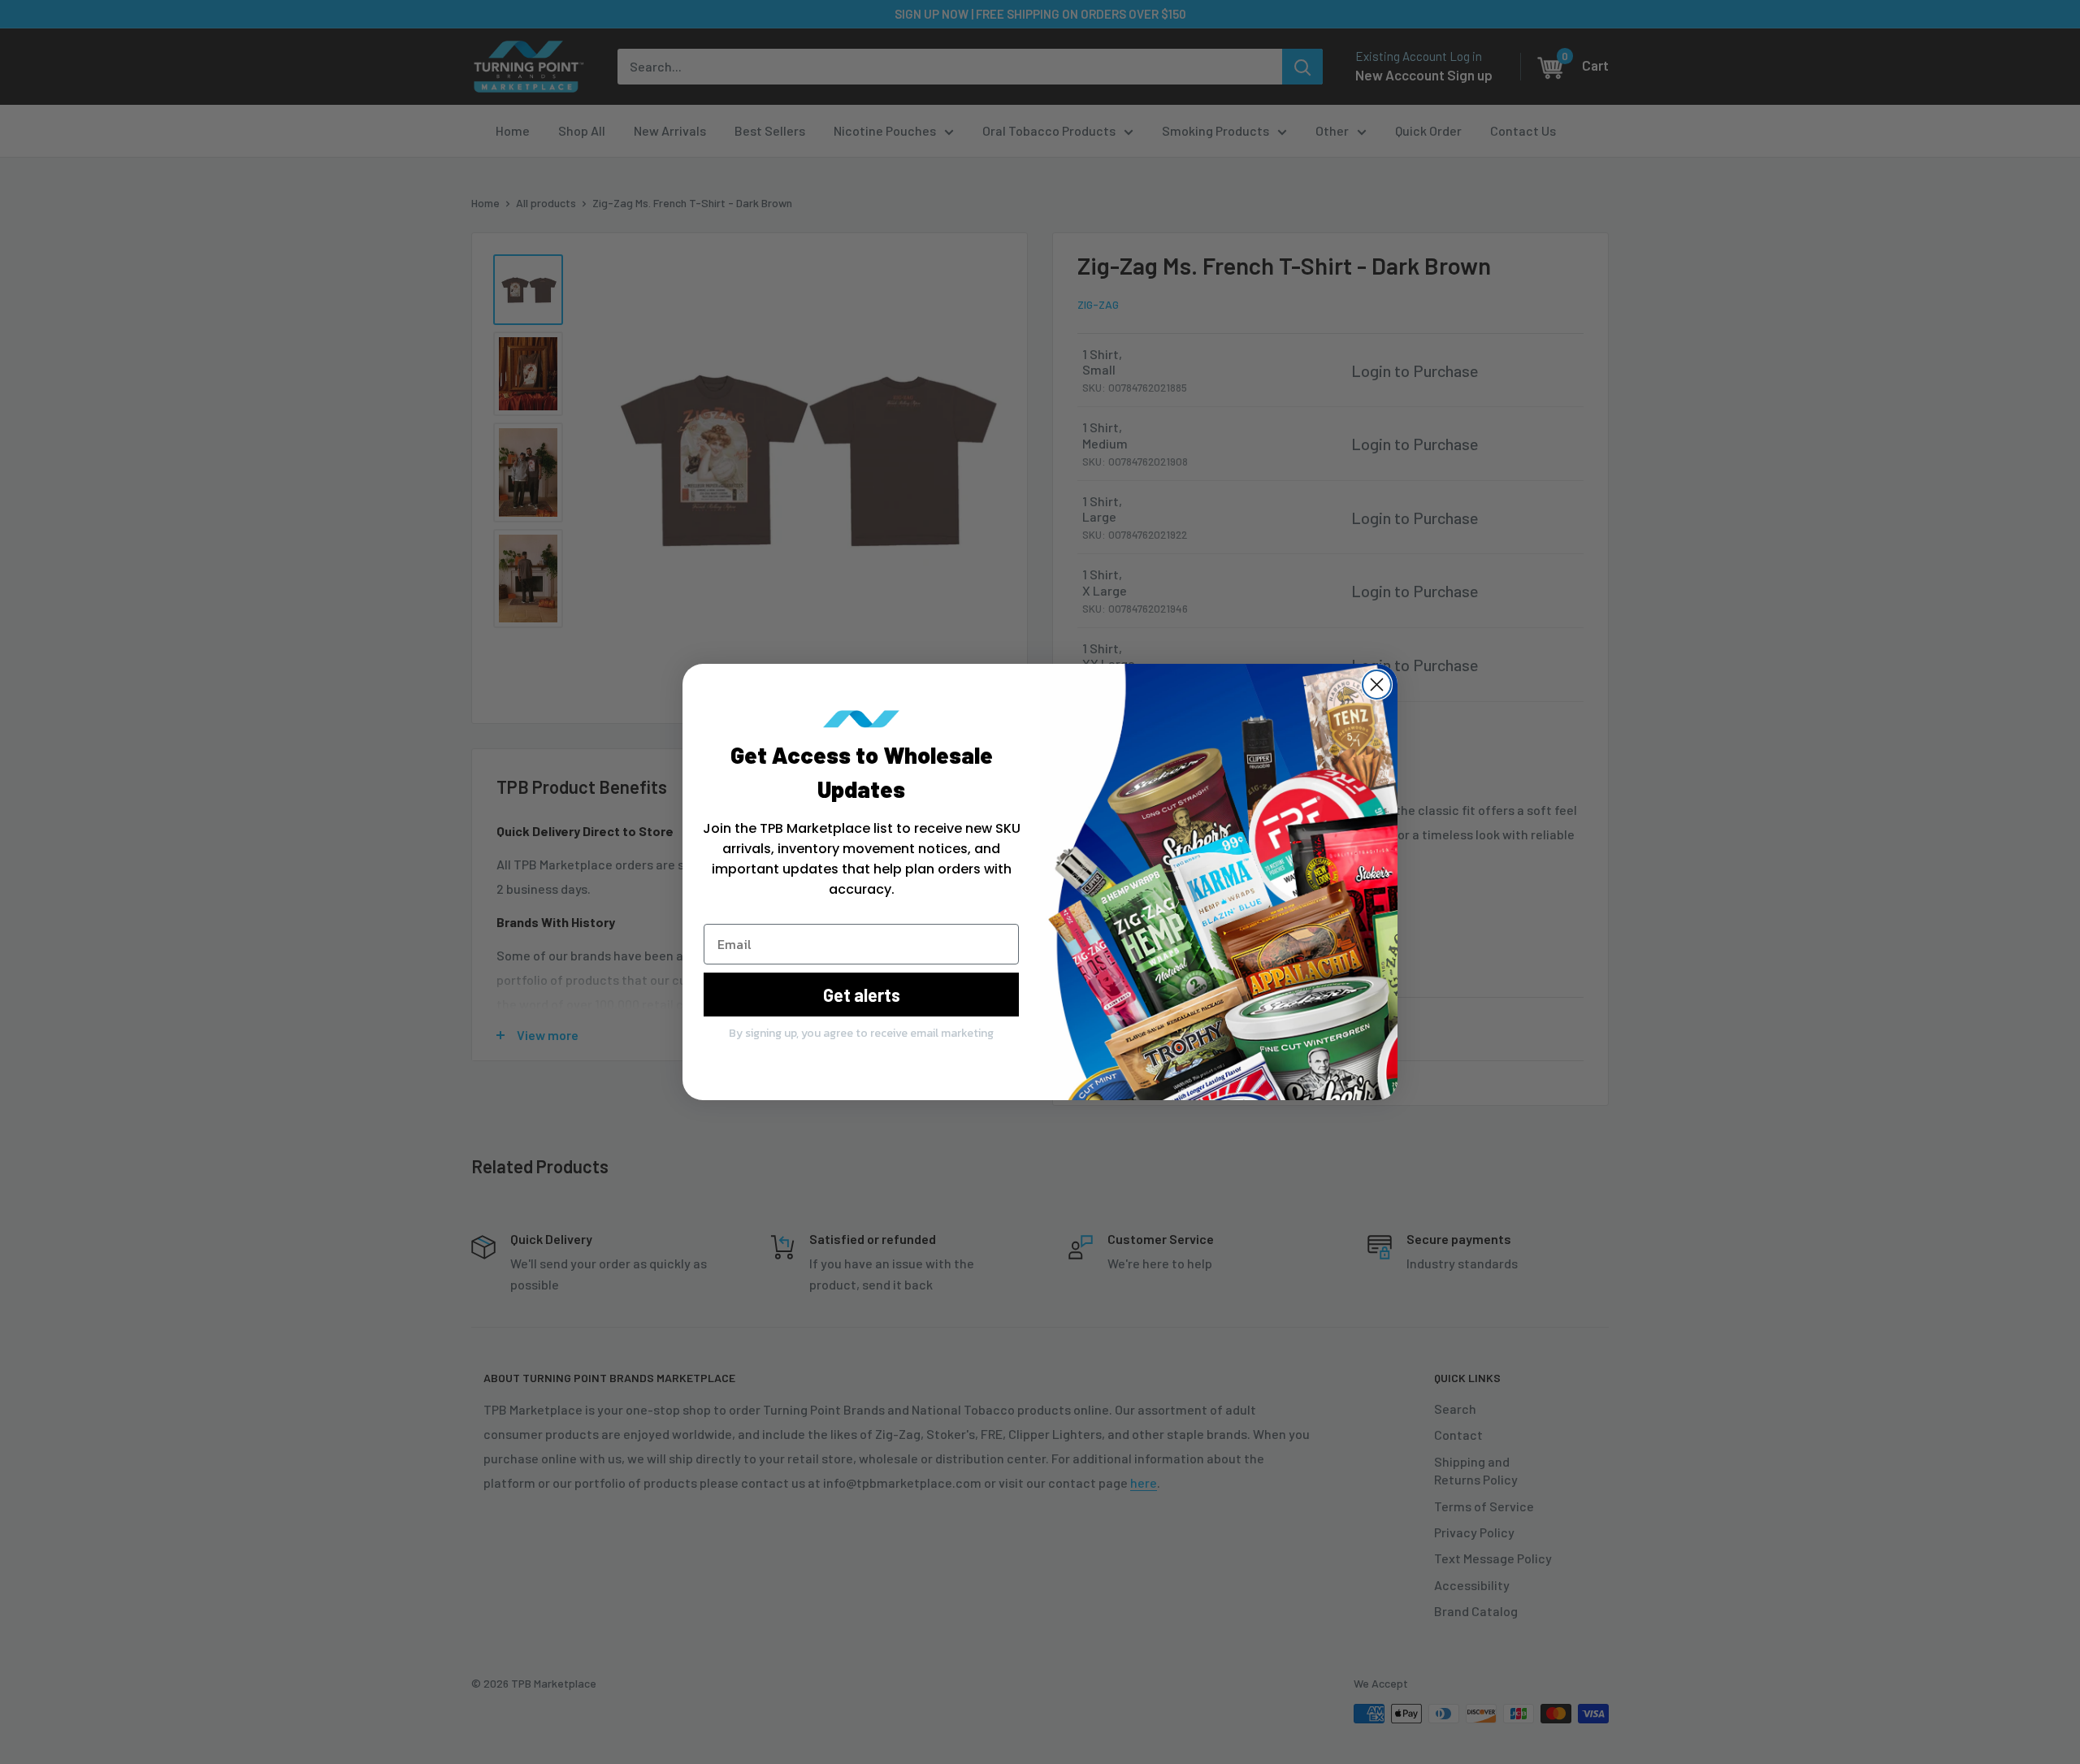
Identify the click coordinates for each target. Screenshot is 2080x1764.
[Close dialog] (1377, 685)
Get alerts (862, 995)
